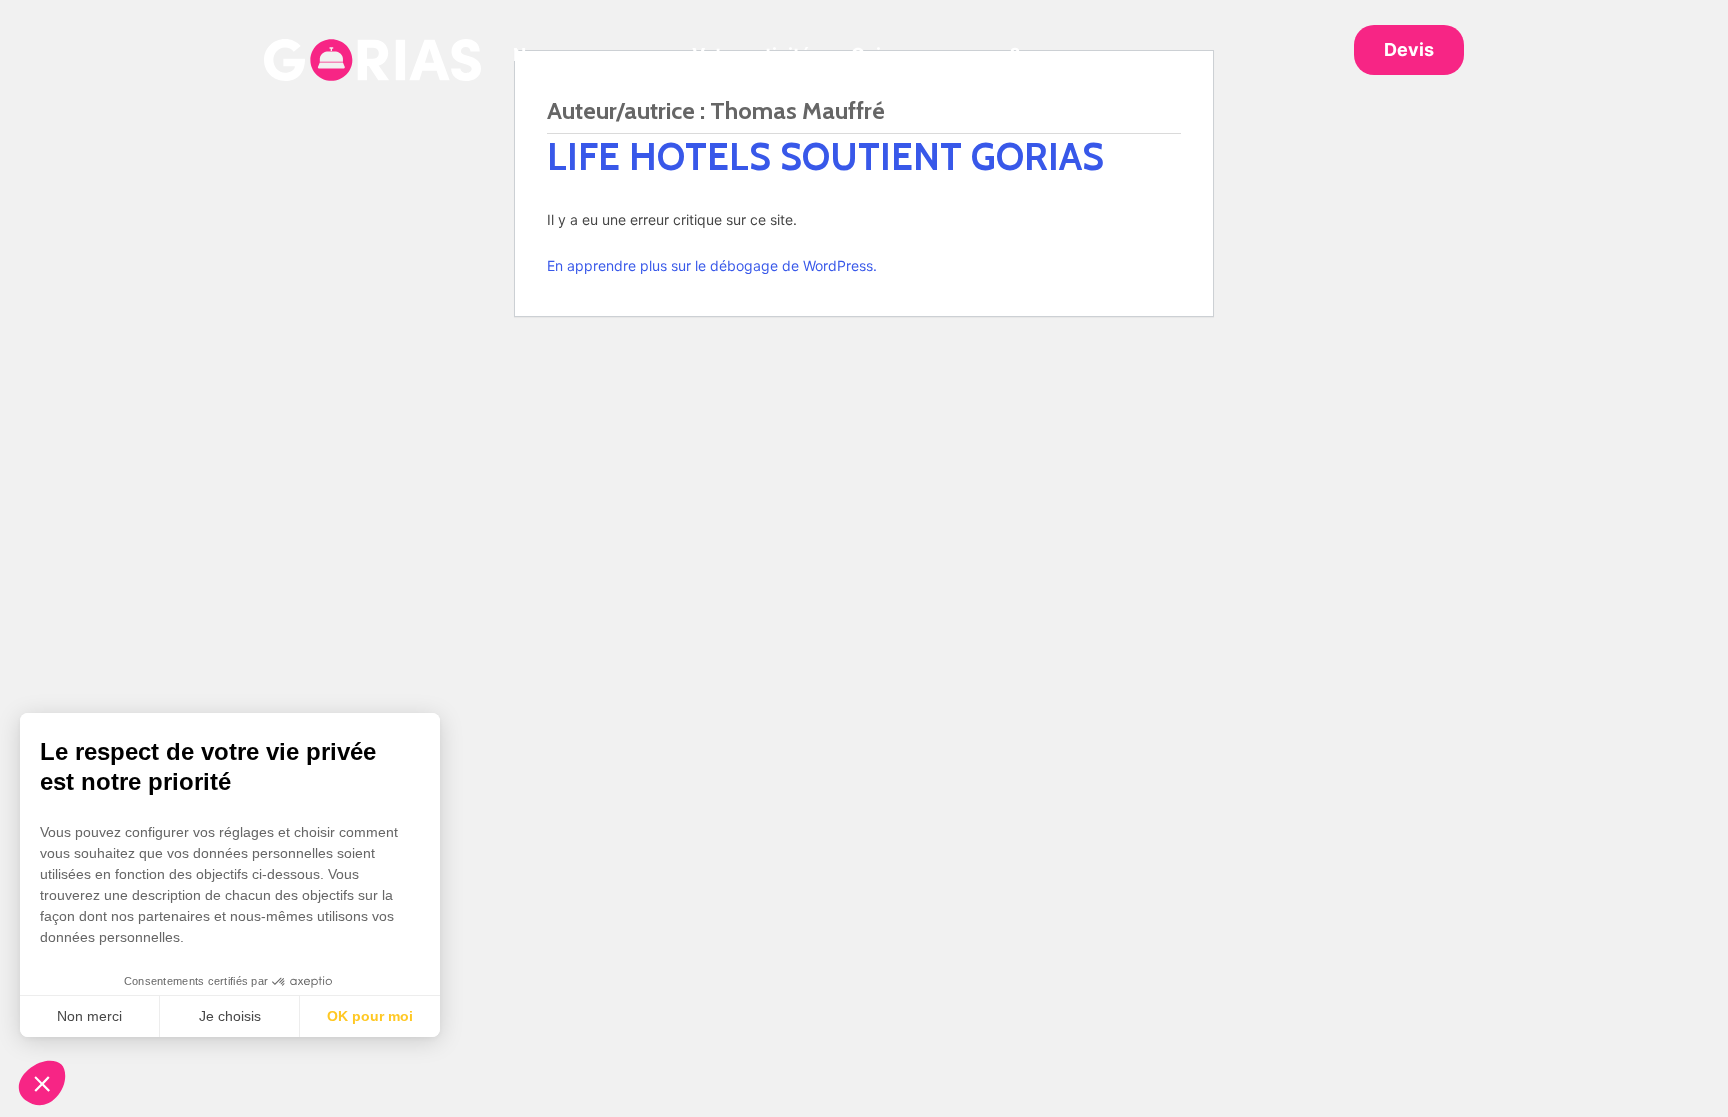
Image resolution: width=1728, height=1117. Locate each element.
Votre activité (751, 54)
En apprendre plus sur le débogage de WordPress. (712, 265)
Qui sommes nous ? (935, 54)
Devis (1409, 49)
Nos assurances (582, 54)
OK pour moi (370, 1016)
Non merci (89, 1016)
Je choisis (230, 1016)
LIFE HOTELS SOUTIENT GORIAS (825, 156)
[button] (42, 1083)
